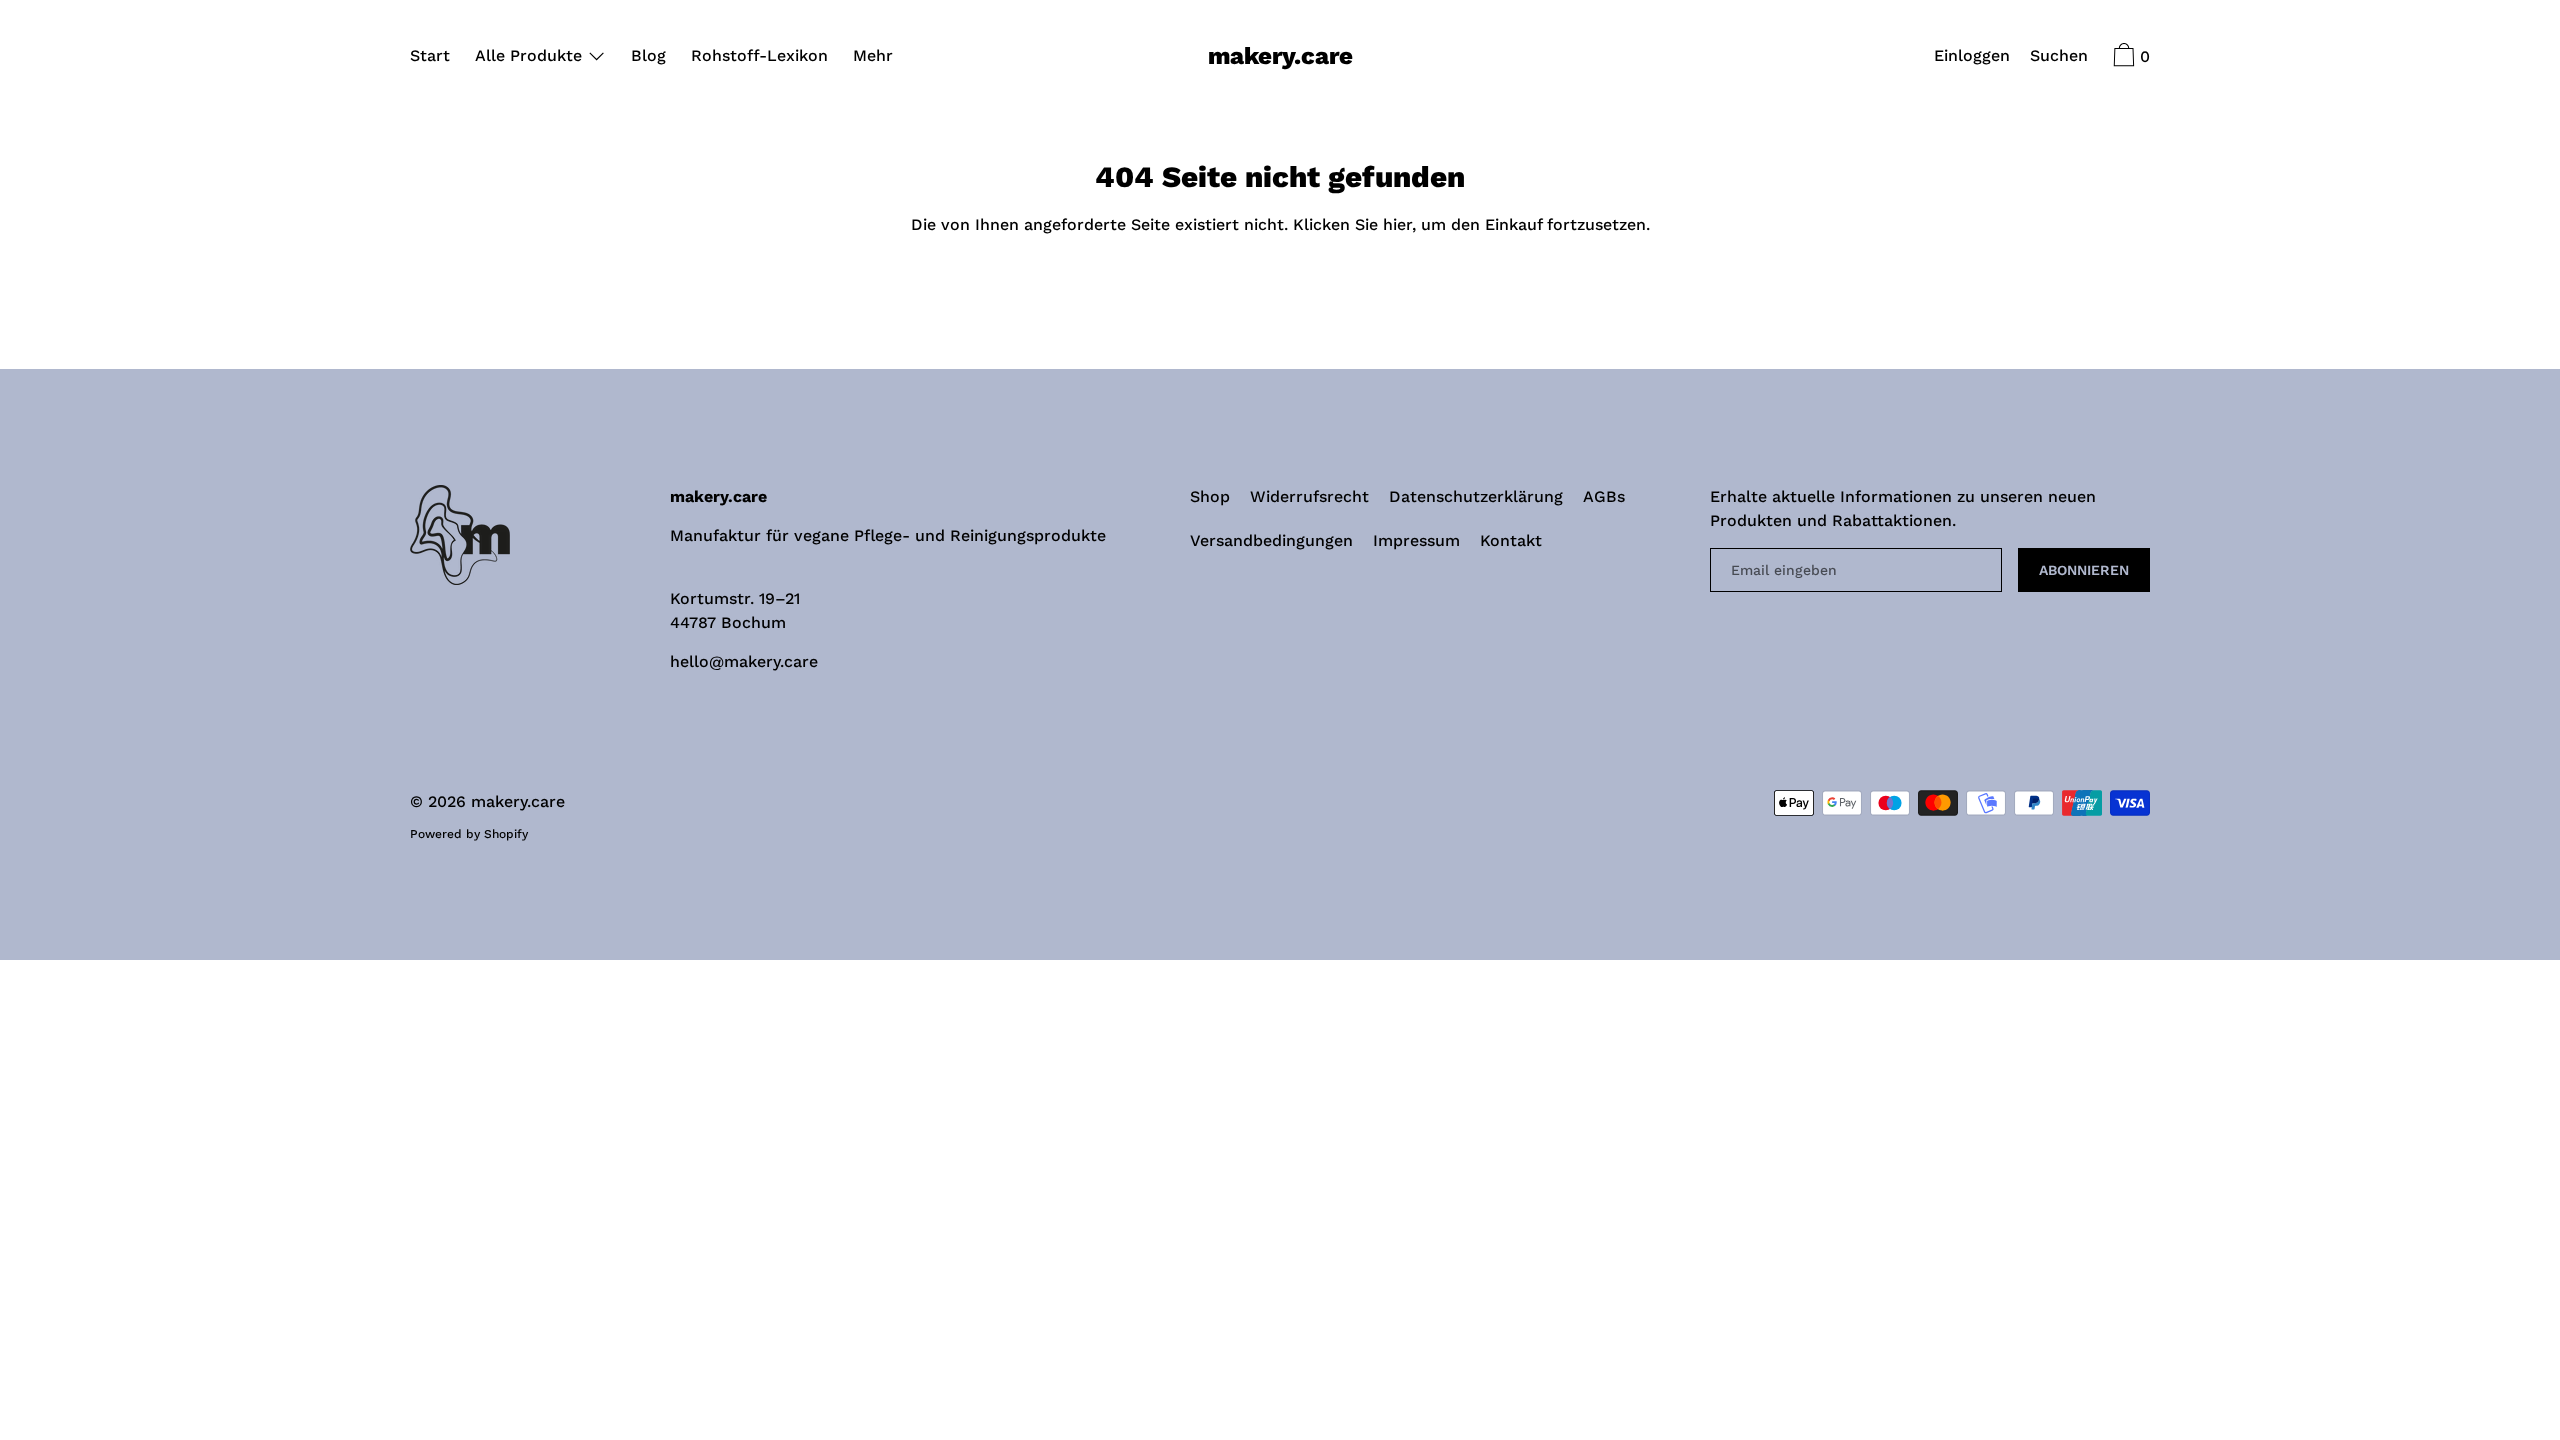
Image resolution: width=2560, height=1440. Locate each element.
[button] (2059, 58)
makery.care (1280, 56)
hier (1397, 224)
